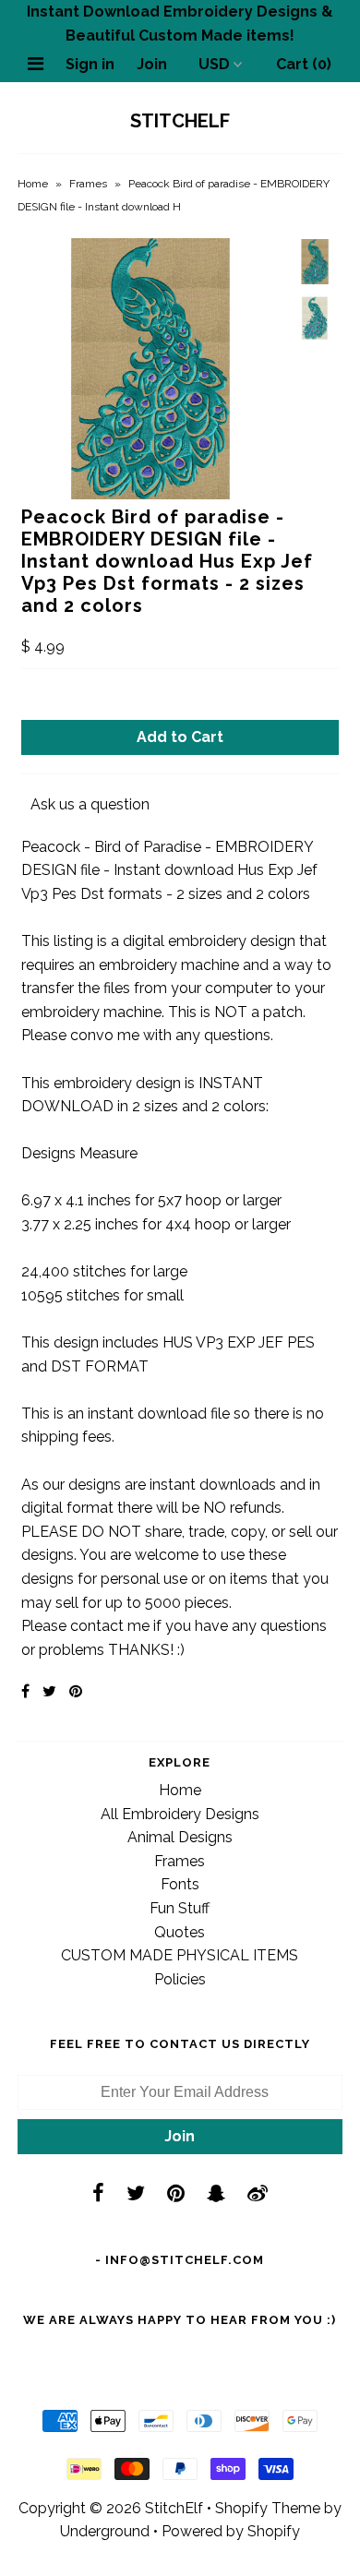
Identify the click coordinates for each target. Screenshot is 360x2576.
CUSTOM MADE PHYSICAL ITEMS (180, 1955)
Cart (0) (304, 64)
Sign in (90, 64)
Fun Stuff (180, 1908)
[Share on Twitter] (49, 1691)
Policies (180, 1979)
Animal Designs (180, 1837)
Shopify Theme (268, 2508)
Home (33, 184)
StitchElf (180, 121)
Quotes (180, 1932)
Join (152, 64)
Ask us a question (90, 804)
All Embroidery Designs (180, 1814)
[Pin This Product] (76, 1691)
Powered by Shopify (231, 2531)
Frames (88, 184)
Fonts (180, 1884)
